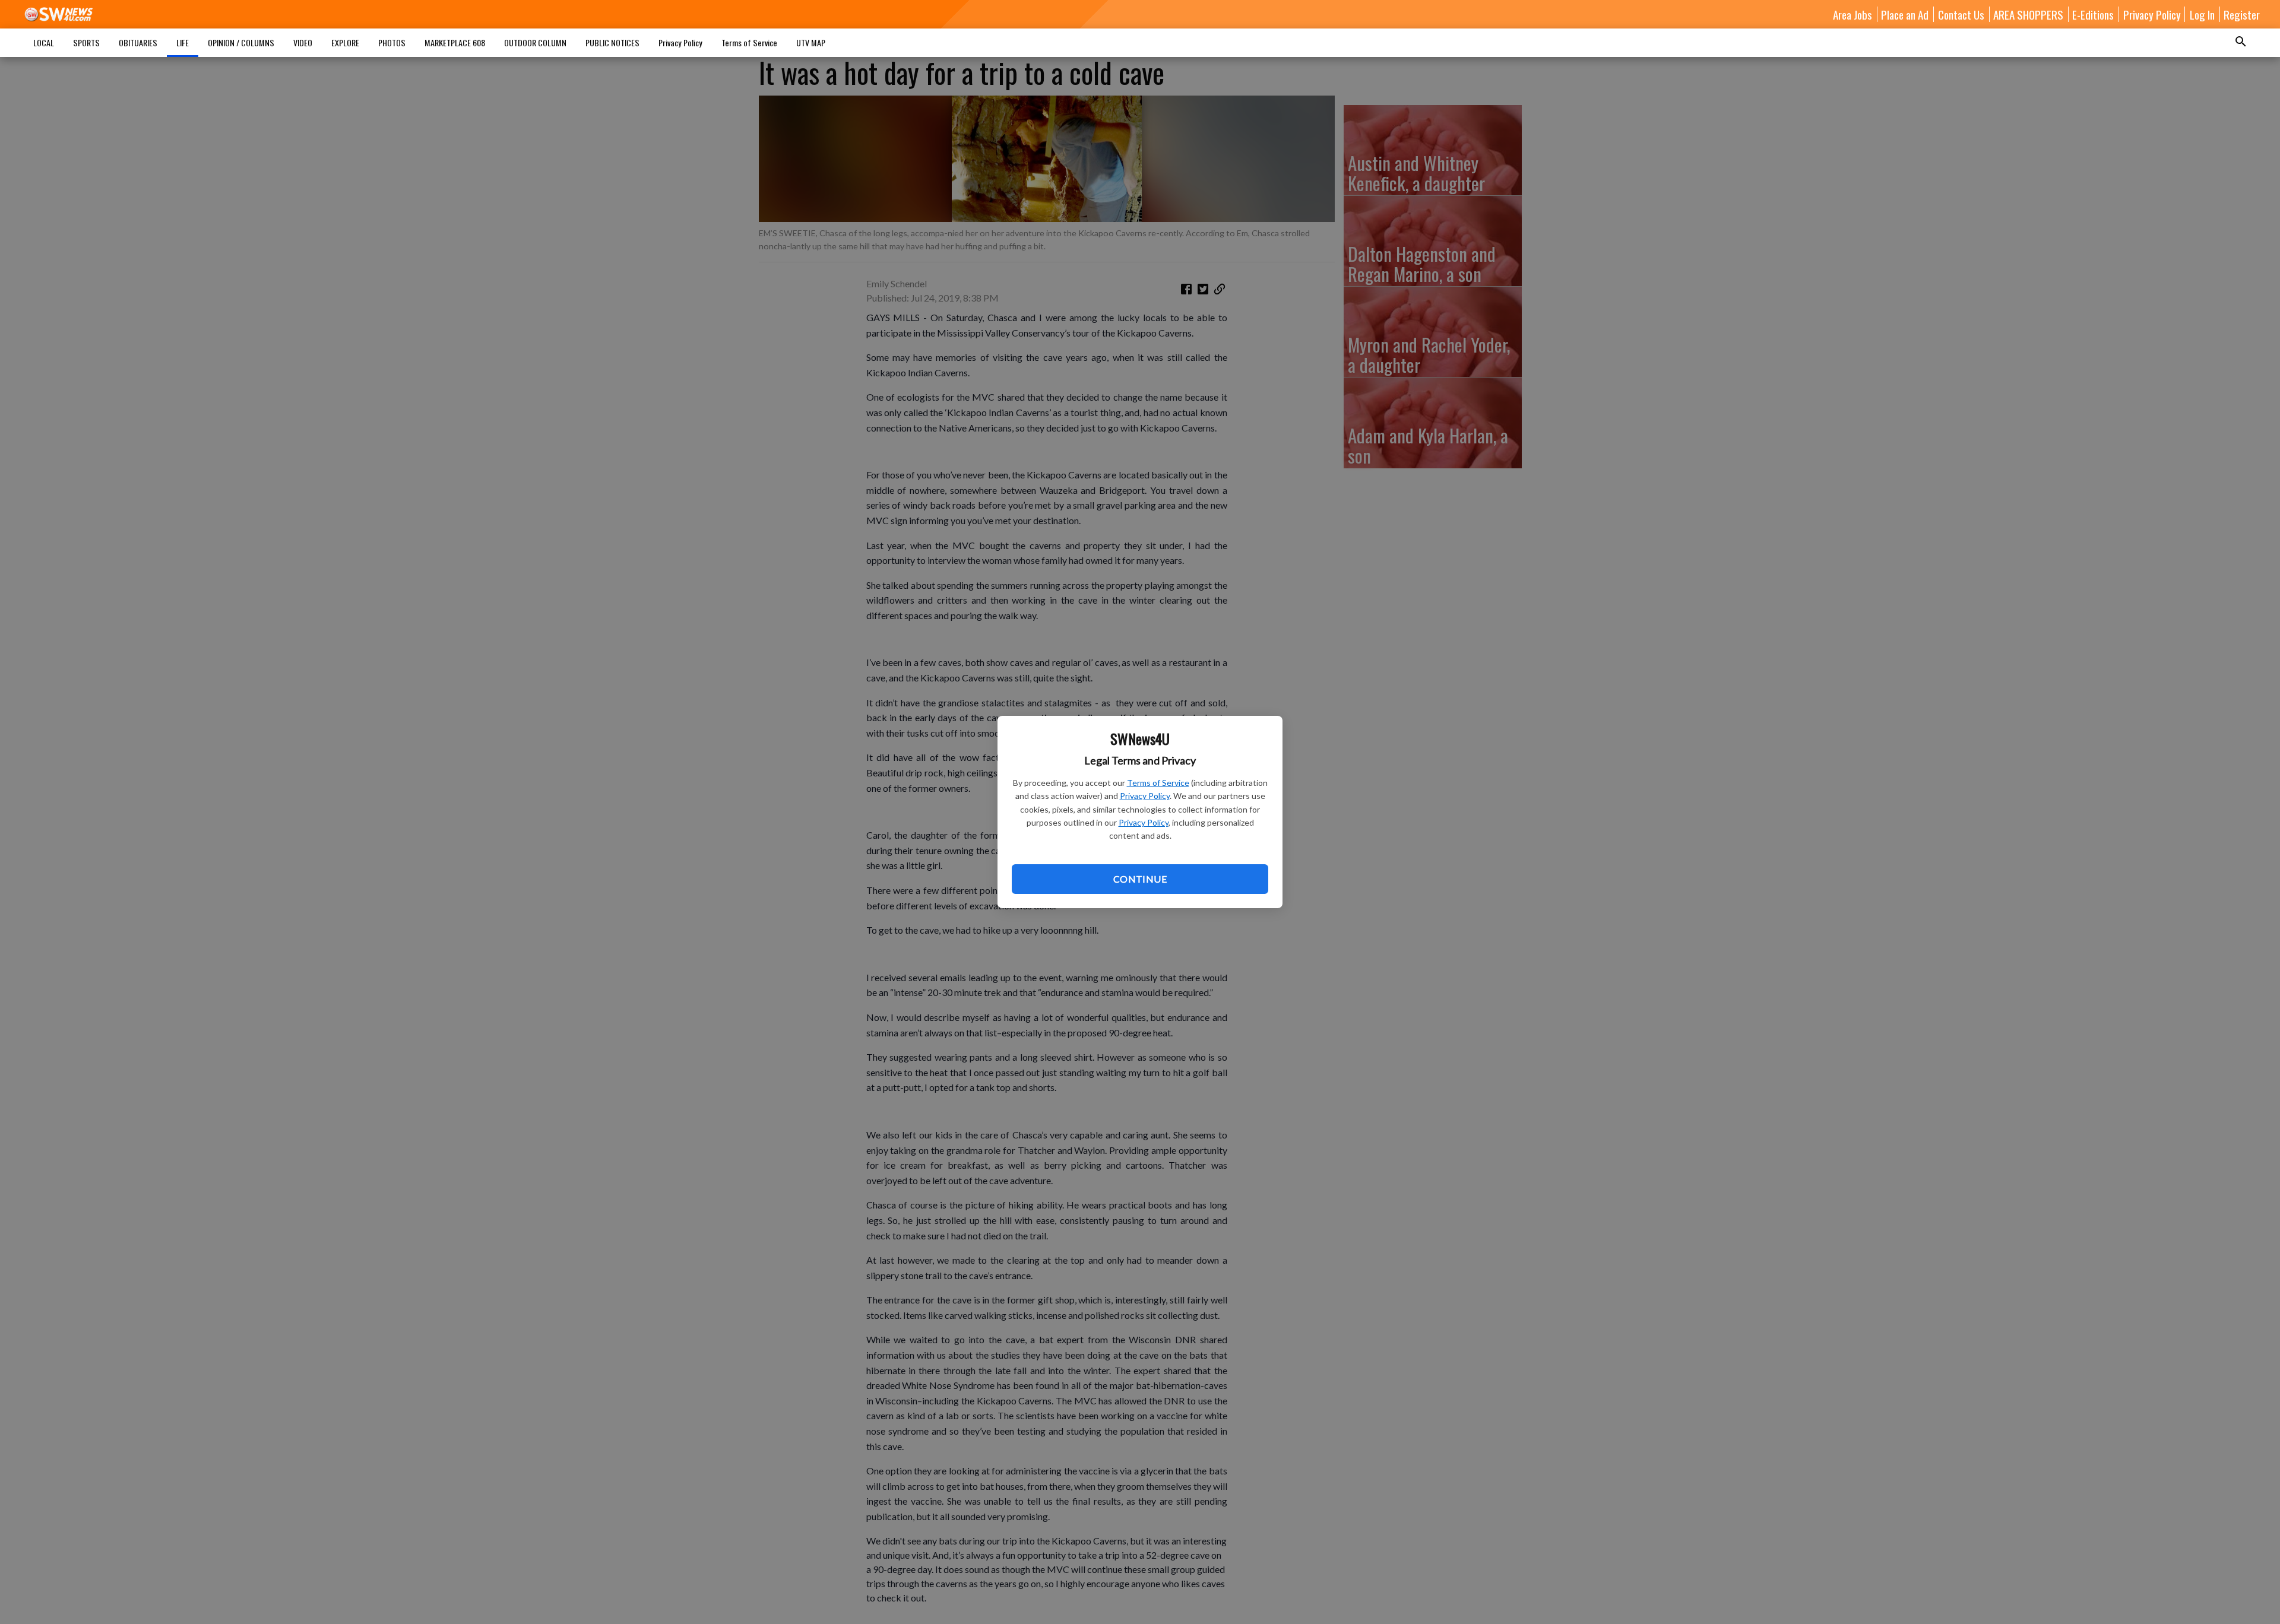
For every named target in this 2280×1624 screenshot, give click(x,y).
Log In (2202, 14)
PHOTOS (392, 42)
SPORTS (86, 42)
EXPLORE (345, 42)
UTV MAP (811, 42)
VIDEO (303, 42)
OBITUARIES (138, 42)
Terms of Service (1158, 783)
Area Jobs (1852, 14)
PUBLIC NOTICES (612, 42)
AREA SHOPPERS (2028, 14)
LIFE (183, 42)
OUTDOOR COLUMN (535, 42)
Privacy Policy (1145, 796)
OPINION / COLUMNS (241, 42)
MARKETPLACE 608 (455, 42)
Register (2242, 14)
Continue (1140, 879)
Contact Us (1961, 14)
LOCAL (44, 42)
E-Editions (2093, 14)
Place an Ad (1905, 14)
